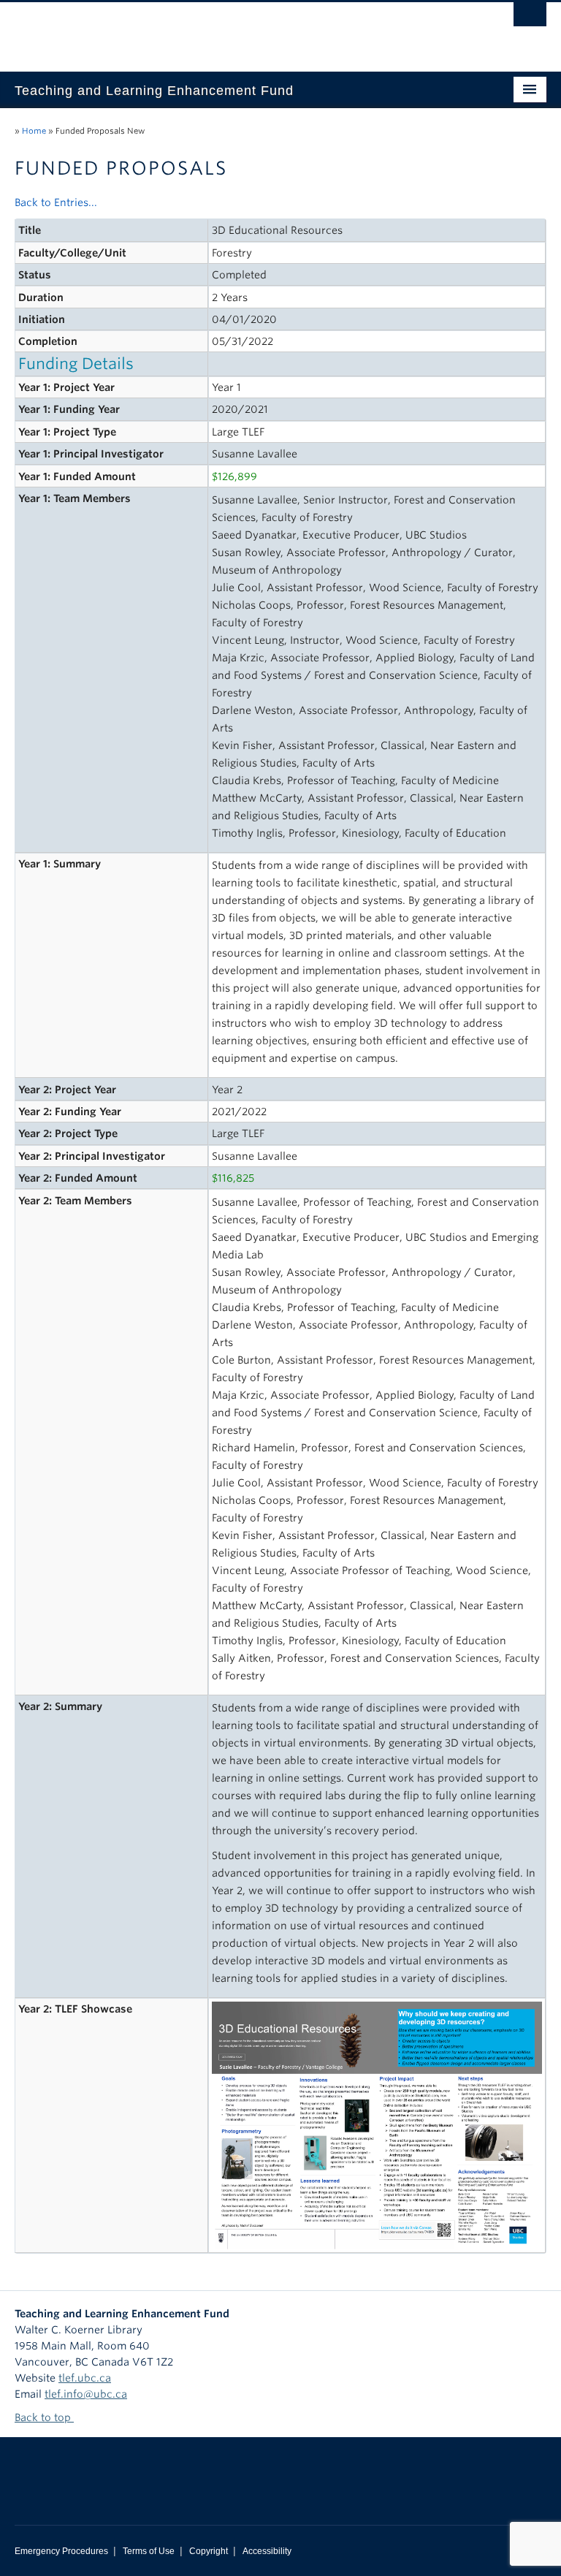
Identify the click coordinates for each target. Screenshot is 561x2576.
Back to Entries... (56, 202)
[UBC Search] (530, 18)
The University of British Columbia (241, 30)
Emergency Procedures (61, 2551)
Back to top (44, 2417)
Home (34, 131)
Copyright (209, 2551)
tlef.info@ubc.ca (86, 2394)
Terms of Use (149, 2551)
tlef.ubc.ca (85, 2378)
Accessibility (267, 2551)
